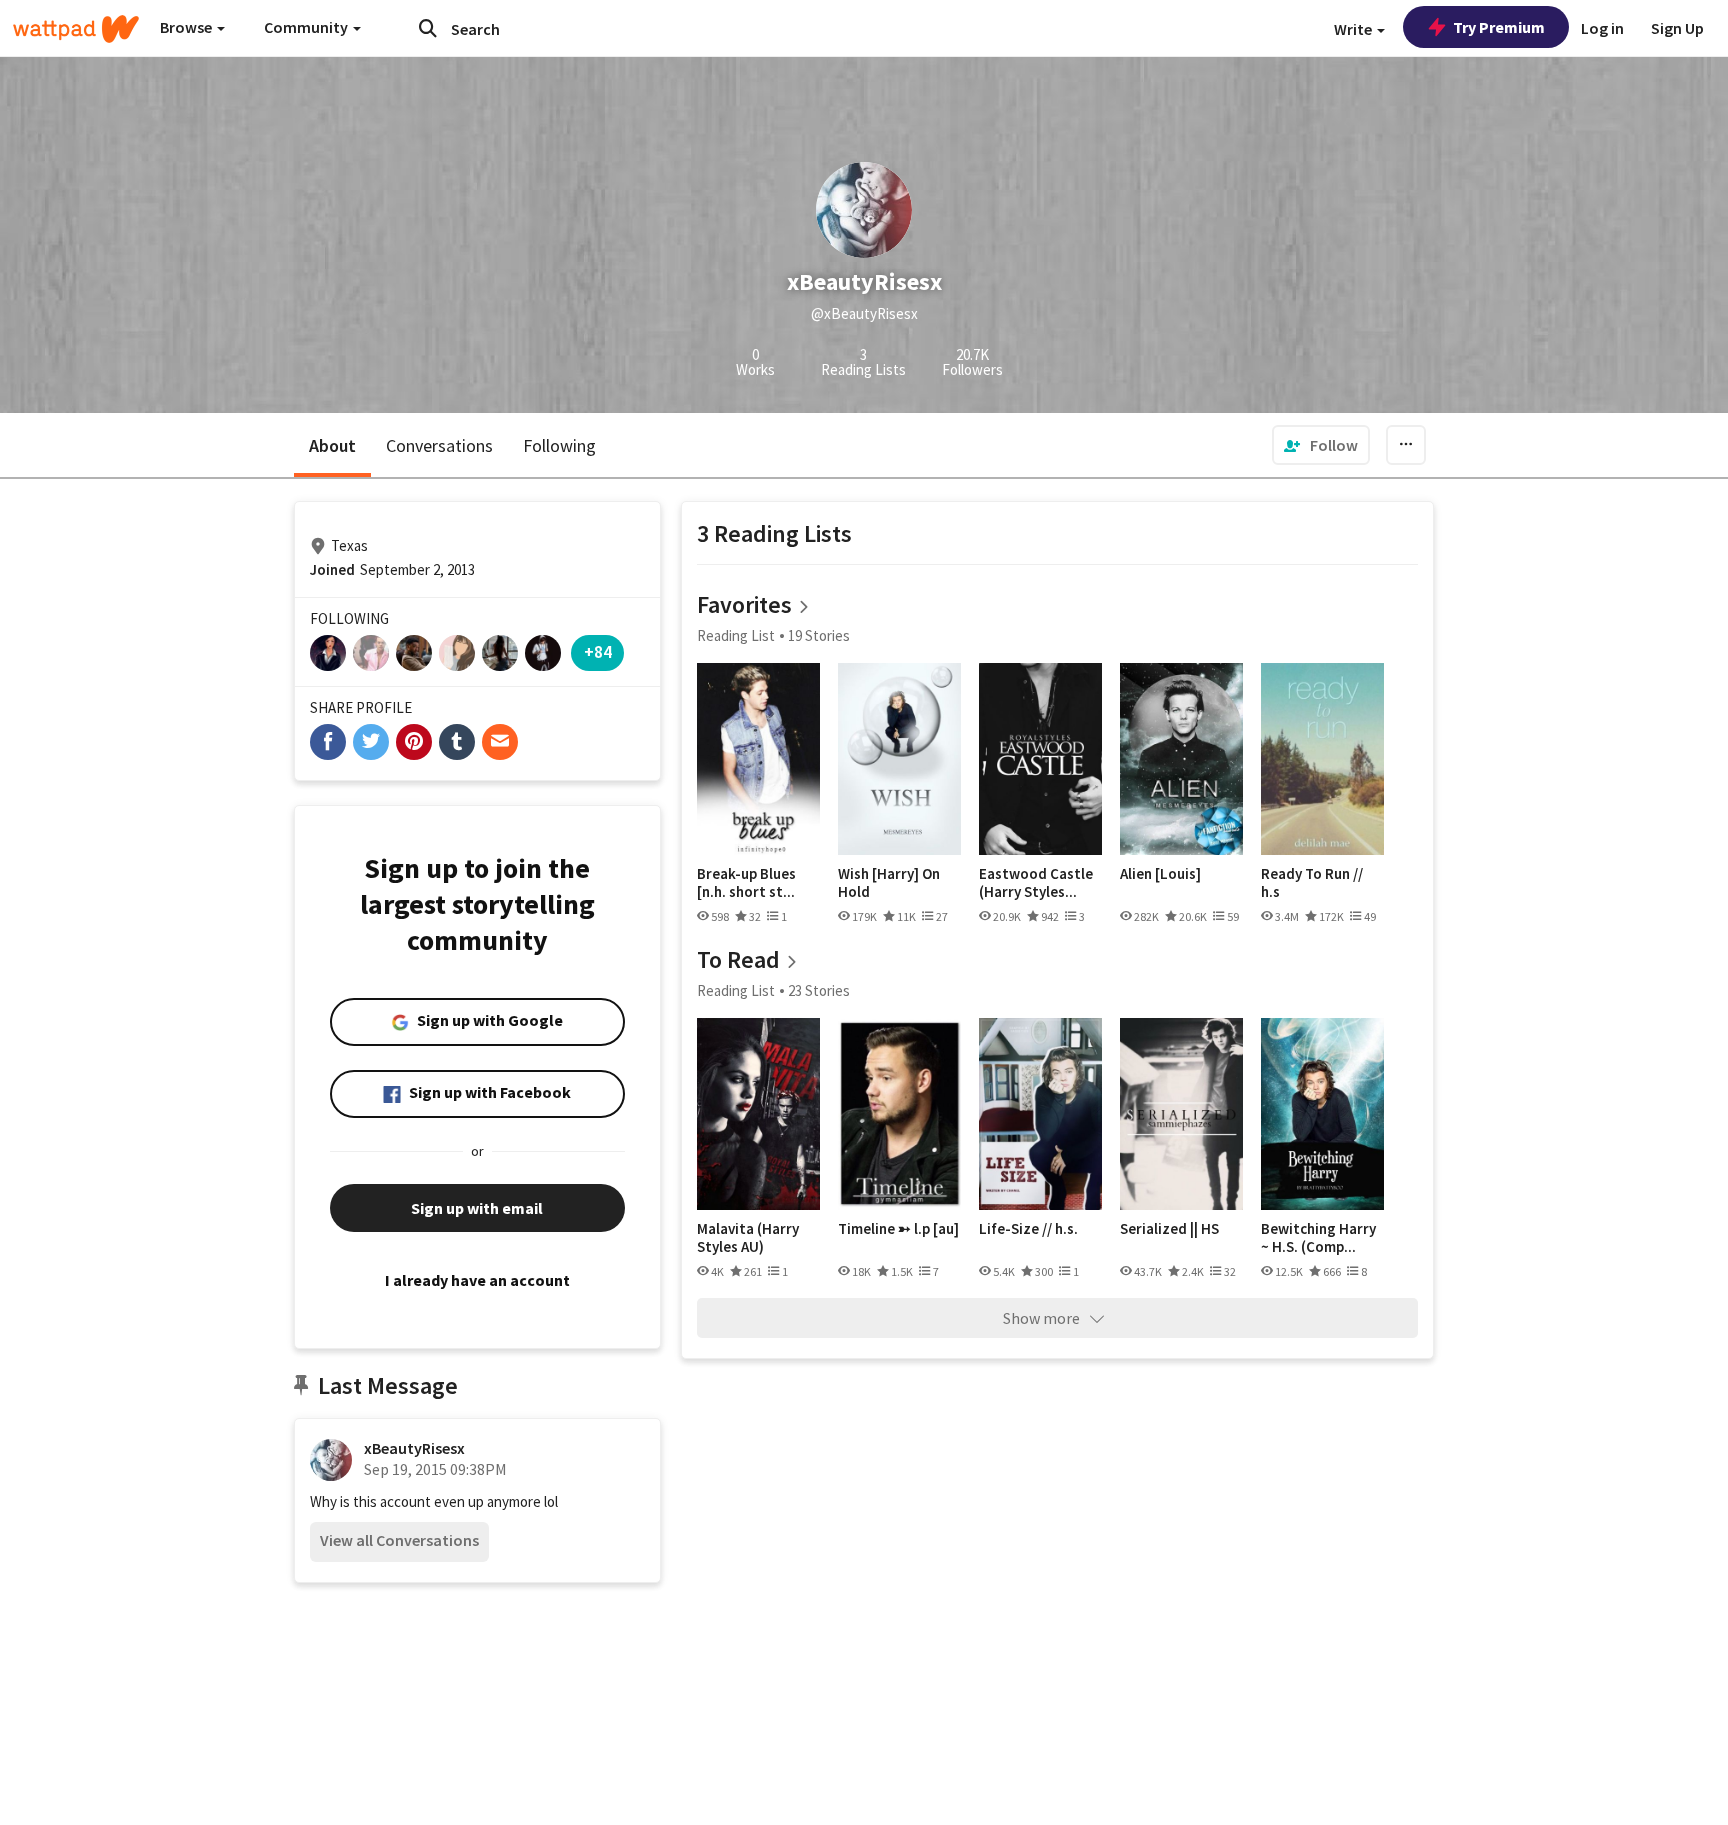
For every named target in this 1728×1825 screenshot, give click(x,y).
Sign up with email (477, 1208)
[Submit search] (428, 28)
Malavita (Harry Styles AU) (748, 1237)
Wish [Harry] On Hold (889, 882)
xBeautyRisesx (414, 1448)
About (332, 445)
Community (307, 27)
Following (559, 445)
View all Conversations (399, 1540)
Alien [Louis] (1160, 874)
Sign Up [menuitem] (1677, 28)
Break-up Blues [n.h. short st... (746, 882)
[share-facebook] (328, 742)
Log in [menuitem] (1602, 28)
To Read (738, 959)
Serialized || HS (1169, 1229)
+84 (598, 651)
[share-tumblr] (457, 742)
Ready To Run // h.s (1312, 882)
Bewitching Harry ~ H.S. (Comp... (1318, 1237)
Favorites (744, 604)
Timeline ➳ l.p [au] (898, 1229)
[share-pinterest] (414, 742)
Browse (187, 27)
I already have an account (477, 1280)
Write (1354, 29)
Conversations (439, 445)
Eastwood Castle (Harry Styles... (1036, 882)
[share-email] (500, 742)
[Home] (76, 29)
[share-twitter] (371, 742)
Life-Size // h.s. (1028, 1229)
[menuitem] (1321, 445)
